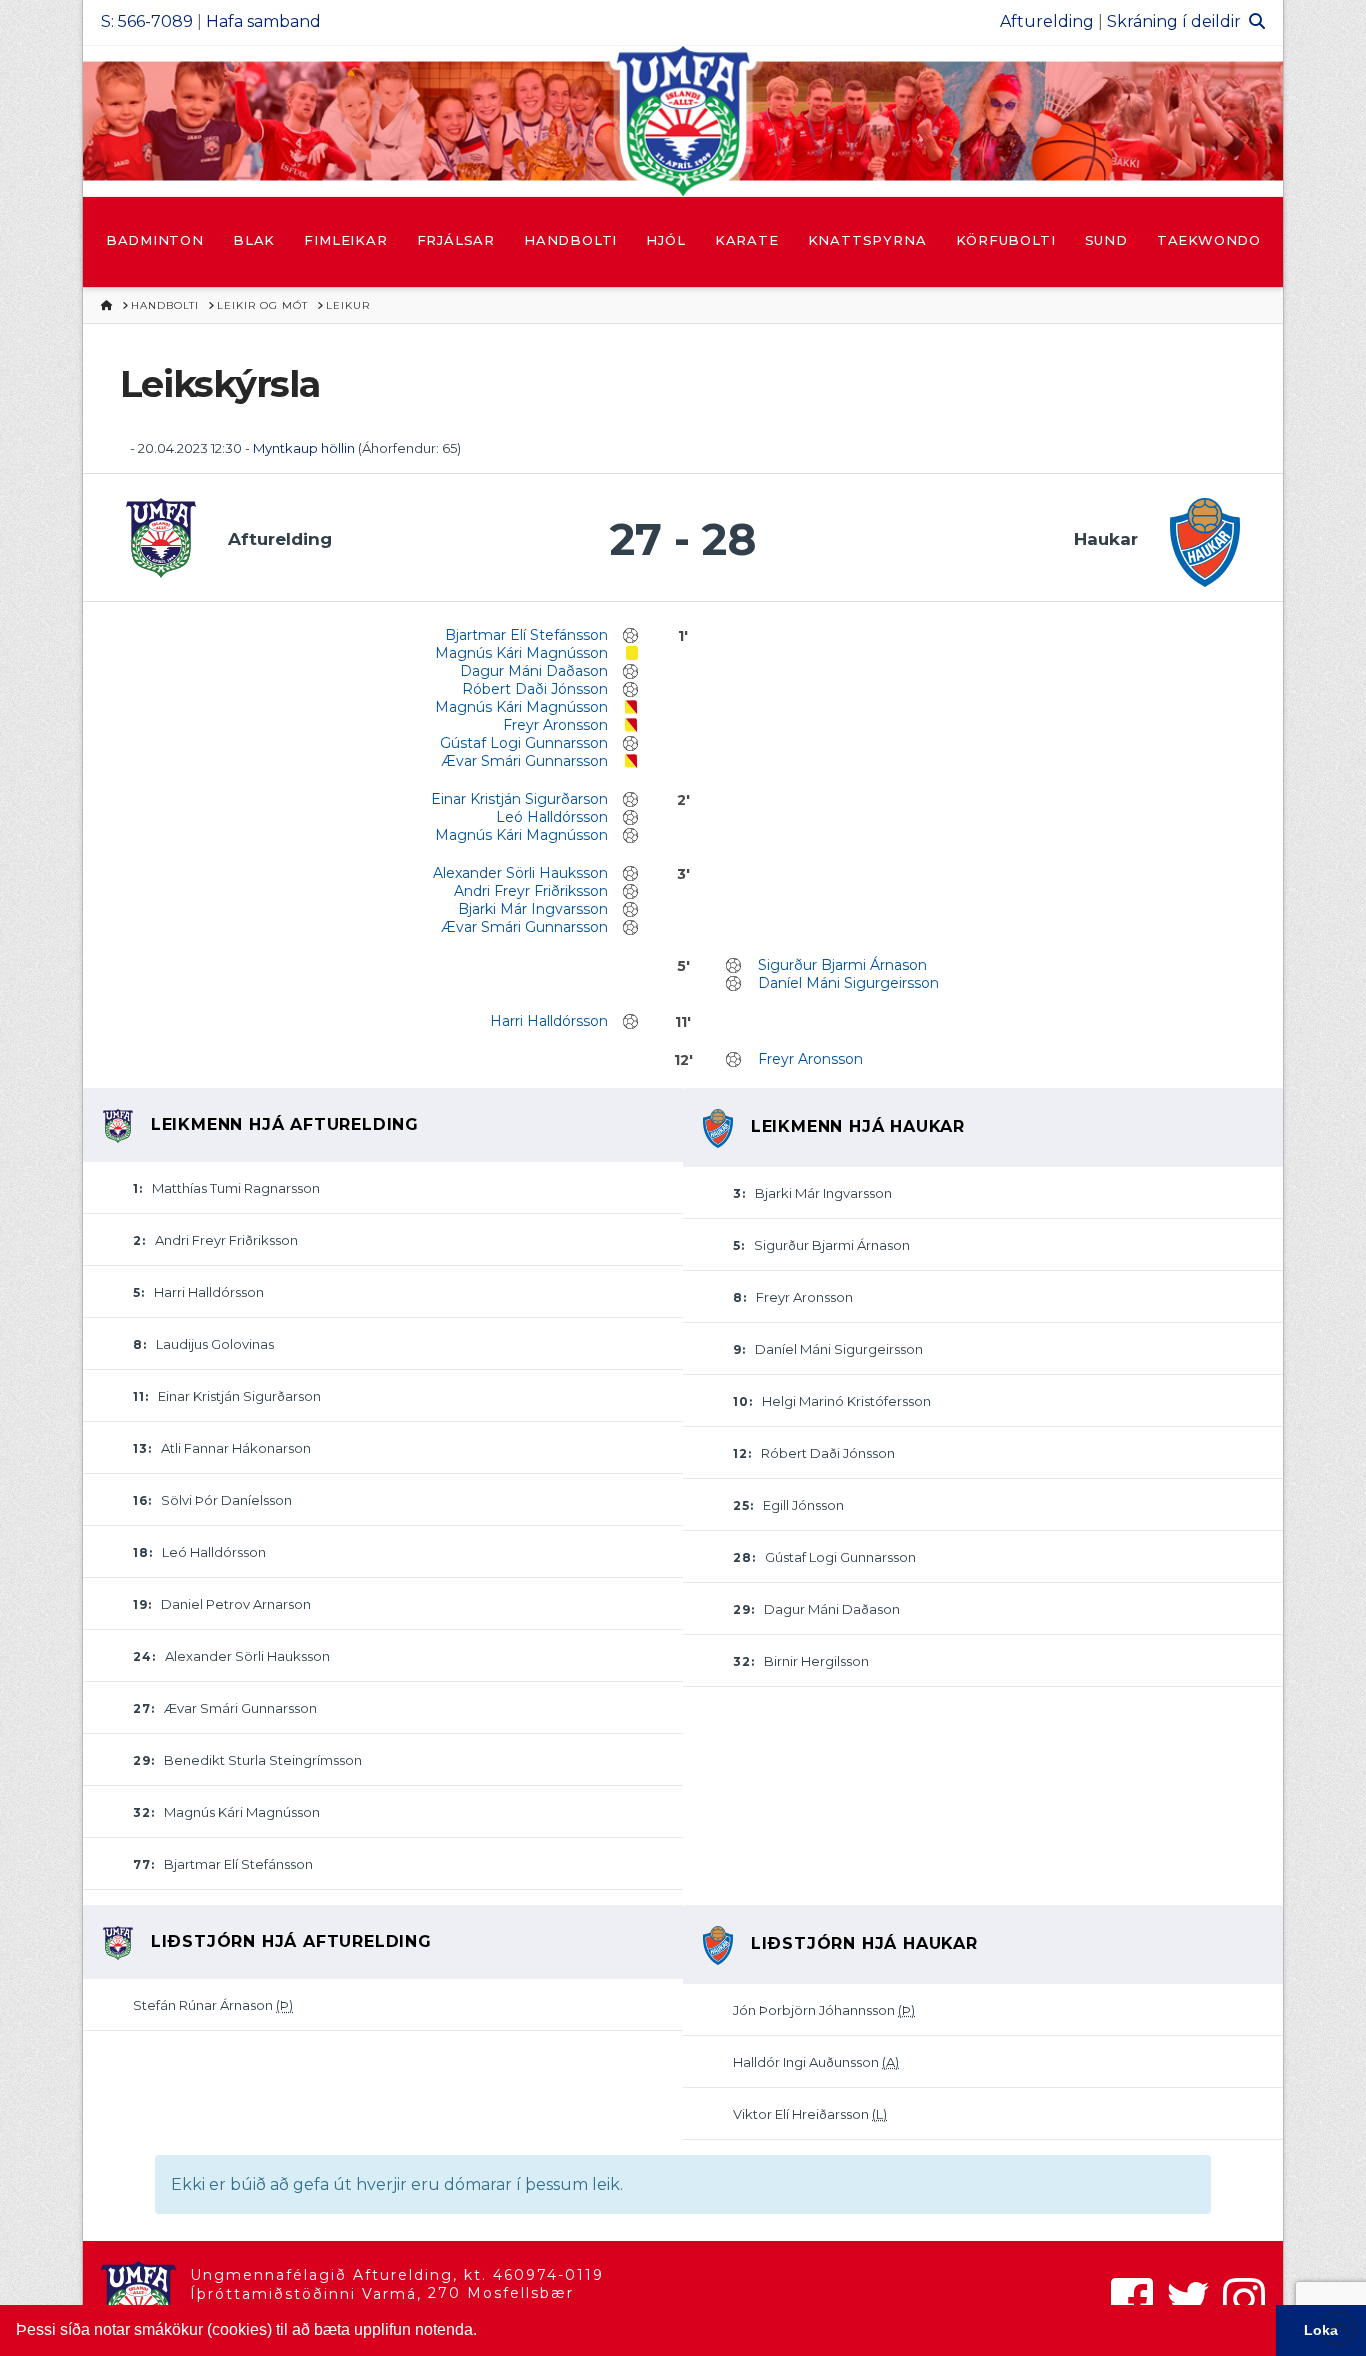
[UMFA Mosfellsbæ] (683, 121)
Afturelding (1047, 21)
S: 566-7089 (147, 21)
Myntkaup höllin (304, 448)
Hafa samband (263, 21)
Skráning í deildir (1174, 21)
